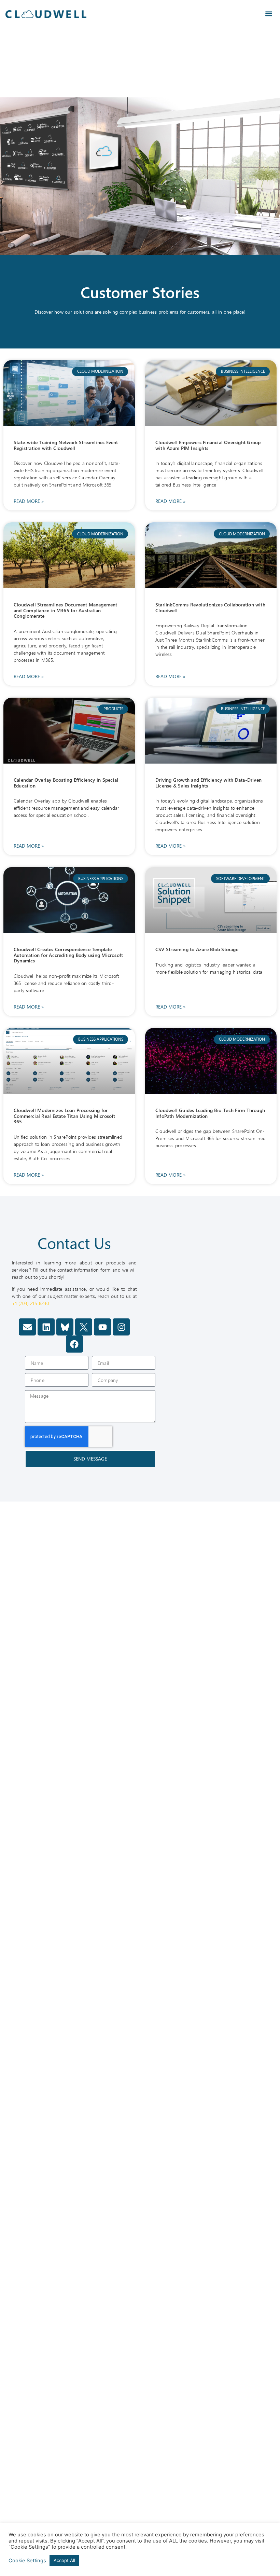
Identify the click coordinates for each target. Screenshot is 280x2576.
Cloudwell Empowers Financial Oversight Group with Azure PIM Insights (208, 445)
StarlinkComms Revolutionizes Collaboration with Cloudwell (210, 607)
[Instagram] (121, 1327)
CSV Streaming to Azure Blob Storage (197, 949)
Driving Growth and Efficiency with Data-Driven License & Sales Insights (208, 783)
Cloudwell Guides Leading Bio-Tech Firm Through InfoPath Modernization (210, 1113)
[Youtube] (102, 1327)
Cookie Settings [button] (27, 2561)
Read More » (29, 501)
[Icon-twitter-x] (84, 1327)
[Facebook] (74, 1344)
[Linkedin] (46, 1327)
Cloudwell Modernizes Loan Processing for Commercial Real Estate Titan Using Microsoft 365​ (65, 1116)
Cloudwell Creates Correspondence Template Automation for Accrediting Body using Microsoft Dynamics (68, 955)
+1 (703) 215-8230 (30, 1303)
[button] (269, 14)
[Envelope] (27, 1327)
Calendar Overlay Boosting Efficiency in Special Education (66, 783)
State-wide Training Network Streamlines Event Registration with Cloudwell (66, 445)
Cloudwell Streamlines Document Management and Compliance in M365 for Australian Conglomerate (66, 610)
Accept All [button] (64, 2560)
